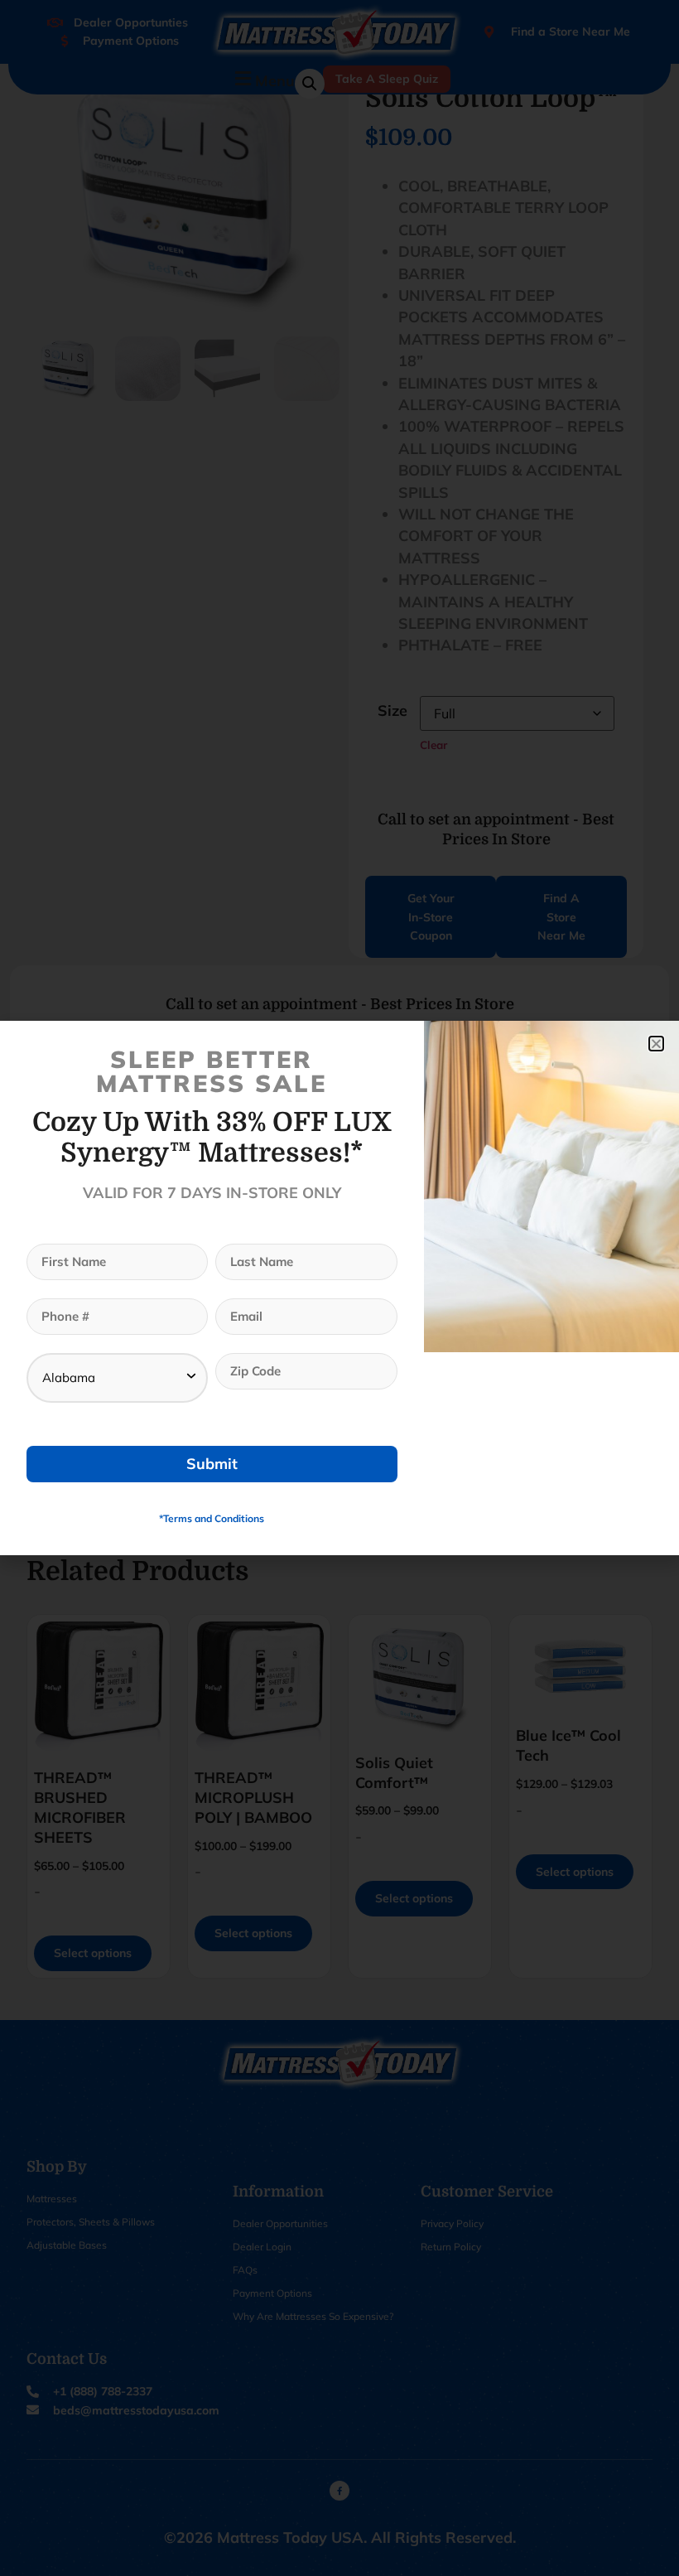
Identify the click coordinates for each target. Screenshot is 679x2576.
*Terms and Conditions (212, 1518)
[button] (656, 1044)
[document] (339, 1288)
